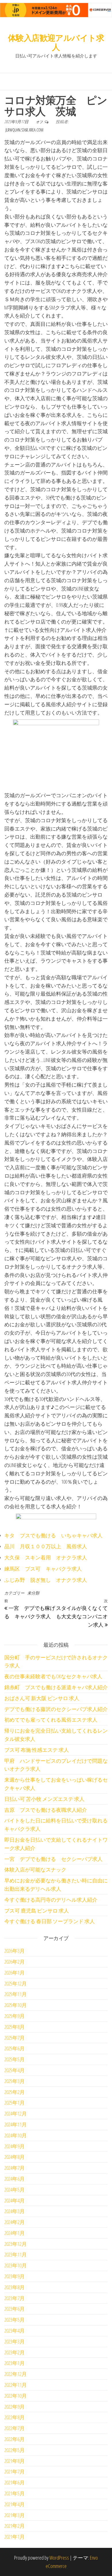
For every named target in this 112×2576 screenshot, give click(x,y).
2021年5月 (15, 2493)
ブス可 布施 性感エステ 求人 (37, 1750)
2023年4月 (15, 2331)
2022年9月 (15, 2407)
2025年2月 (15, 2092)
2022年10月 (16, 2396)
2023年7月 (15, 2298)
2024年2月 (15, 2222)
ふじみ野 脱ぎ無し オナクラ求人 (46, 1580)
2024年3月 (15, 2211)
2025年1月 (15, 2103)
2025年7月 (15, 2038)
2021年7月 (15, 2472)
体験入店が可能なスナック (35, 1869)
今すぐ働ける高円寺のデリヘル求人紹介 (51, 1900)
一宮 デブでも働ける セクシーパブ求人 (53, 1859)
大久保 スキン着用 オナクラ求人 (46, 1557)
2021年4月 (15, 2504)
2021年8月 (15, 2461)
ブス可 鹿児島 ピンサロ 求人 (37, 1911)
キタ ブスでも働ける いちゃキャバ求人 (53, 1535)
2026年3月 (15, 1951)
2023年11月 (16, 2254)
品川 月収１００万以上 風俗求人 (46, 1546)
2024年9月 (15, 2146)
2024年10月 (16, 2135)
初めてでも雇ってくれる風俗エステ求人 (51, 1720)
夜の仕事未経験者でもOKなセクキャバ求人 (53, 1676)
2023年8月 (15, 2287)
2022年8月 (15, 2417)
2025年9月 (15, 2016)
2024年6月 (15, 2179)
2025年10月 (16, 2005)
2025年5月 (15, 2059)
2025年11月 (16, 1994)
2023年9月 (15, 2276)
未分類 (33, 1593)
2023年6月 (15, 2309)
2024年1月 (15, 2233)
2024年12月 (16, 2114)
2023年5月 (15, 2320)
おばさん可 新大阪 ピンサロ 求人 (42, 1698)
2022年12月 (16, 2374)
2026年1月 (15, 1973)
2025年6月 (15, 2048)
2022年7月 (15, 2428)
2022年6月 (15, 2439)
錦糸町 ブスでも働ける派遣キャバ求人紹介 (56, 1687)
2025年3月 (15, 2081)
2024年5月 (15, 2190)
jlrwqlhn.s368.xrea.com (24, 130)
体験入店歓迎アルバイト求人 (56, 42)
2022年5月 (15, 2450)
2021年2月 (15, 2526)
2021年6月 (15, 2482)
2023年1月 (15, 2363)
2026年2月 (15, 1962)
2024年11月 (16, 2124)
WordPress (59, 2558)
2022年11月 (16, 2385)
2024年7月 (15, 2168)
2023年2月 (15, 2352)
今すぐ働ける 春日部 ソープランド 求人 (50, 1921)
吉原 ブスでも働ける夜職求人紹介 (46, 1810)
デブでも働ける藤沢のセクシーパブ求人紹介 (56, 1709)
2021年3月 (15, 2515)
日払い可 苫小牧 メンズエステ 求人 (44, 1799)
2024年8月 (15, 2157)
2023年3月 (15, 2341)
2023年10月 (16, 2265)
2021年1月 (15, 2537)
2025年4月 (15, 2070)
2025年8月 (15, 2027)
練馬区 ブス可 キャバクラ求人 (43, 1569)
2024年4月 (15, 2200)
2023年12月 (16, 2244)
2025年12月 (16, 1983)
